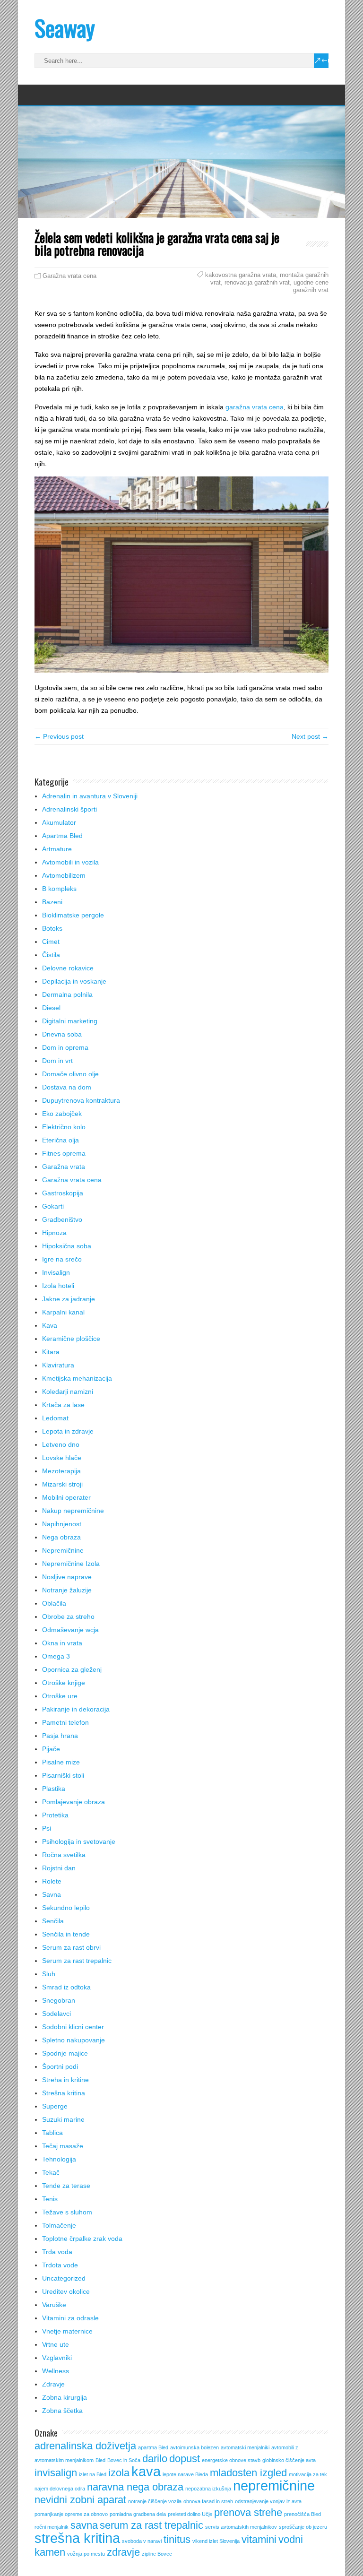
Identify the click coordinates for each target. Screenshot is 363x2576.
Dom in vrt (57, 1061)
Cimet (51, 942)
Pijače (51, 1749)
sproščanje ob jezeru (303, 2527)
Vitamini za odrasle (70, 2318)
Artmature (57, 849)
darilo (155, 2459)
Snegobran (59, 2000)
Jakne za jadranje (69, 1299)
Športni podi (60, 2066)
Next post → (310, 736)
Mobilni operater (66, 1497)
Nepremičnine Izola (71, 1564)
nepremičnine (274, 2485)
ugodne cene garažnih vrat (311, 286)
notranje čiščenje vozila (155, 2501)
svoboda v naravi (142, 2541)
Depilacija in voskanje (74, 981)
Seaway (65, 28)
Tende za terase (66, 2186)
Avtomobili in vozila (70, 862)
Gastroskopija (63, 1193)
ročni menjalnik (52, 2527)
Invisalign (56, 1272)
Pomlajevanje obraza (73, 1802)
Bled (100, 2460)
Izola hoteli (58, 1286)
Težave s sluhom (67, 2212)
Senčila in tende (66, 1934)
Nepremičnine (63, 1550)
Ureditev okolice (66, 2291)
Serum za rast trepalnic (77, 1961)
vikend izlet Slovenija (216, 2541)
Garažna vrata (64, 1167)
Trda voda (57, 2252)
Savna (52, 1894)
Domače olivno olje (70, 1074)
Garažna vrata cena (69, 276)
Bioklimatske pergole (73, 915)
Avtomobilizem (64, 875)
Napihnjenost (62, 1524)
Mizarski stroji (62, 1484)
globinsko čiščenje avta (289, 2460)
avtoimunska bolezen (194, 2447)
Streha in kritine (65, 2080)
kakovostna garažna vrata (241, 275)
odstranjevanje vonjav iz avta (268, 2501)
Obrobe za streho (68, 1616)
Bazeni (52, 902)
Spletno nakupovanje (73, 2040)
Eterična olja (60, 1140)
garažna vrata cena (255, 407)
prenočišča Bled (302, 2514)
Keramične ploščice (71, 1339)
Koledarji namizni (68, 1392)
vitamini (259, 2539)
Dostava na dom (67, 1087)
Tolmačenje (59, 2225)
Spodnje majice (65, 2053)
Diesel (51, 1008)
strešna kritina (77, 2538)
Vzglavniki (57, 2358)
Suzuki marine (63, 2119)
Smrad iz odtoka (66, 1987)
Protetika (55, 1815)
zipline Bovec (157, 2554)
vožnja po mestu (86, 2554)
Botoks (52, 928)
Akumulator (59, 822)
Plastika (54, 1789)
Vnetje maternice (67, 2331)
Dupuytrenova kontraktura (81, 1100)
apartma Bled (153, 2447)
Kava (50, 1325)
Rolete (52, 1881)
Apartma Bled (62, 836)
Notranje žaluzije (67, 1590)
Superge (55, 2106)
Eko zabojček (62, 1114)
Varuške (54, 2305)
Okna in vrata (62, 1643)
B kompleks (59, 889)
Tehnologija (59, 2159)
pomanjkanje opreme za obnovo (71, 2514)
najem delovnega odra (60, 2489)
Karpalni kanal (63, 1312)
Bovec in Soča (124, 2460)
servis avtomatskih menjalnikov (241, 2527)
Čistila (51, 955)
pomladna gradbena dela (138, 2514)
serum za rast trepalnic (151, 2525)
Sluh (49, 1974)
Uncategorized (64, 2278)
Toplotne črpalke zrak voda (82, 2239)
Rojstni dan (59, 1868)
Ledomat (55, 1418)
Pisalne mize (61, 1762)
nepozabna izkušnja (208, 2489)
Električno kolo (64, 1127)
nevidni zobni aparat (80, 2500)
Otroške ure (60, 1696)
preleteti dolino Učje (190, 2514)
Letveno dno (61, 1444)
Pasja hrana (60, 1736)
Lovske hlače (62, 1458)
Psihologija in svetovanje (79, 1841)
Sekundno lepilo (66, 1908)
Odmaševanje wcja (70, 1630)
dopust (185, 2459)
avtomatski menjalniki (245, 2447)
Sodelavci (56, 2014)
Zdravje (53, 2384)
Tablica (52, 2133)
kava (146, 2471)
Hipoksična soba (67, 1246)
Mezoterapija (61, 1471)
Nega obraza (61, 1537)
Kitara (51, 1352)
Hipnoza (54, 1233)
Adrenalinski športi (69, 809)
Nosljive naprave (67, 1577)
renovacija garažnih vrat (257, 282)
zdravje (123, 2552)
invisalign (56, 2473)
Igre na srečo (62, 1259)
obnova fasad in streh (208, 2501)
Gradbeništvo (62, 1219)
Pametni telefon (65, 1722)
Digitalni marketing (70, 1021)
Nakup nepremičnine (73, 1511)
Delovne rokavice (68, 968)
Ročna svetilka (64, 1855)
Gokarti (53, 1206)
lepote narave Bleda (185, 2474)
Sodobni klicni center (73, 2027)
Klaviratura (58, 1365)
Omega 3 (56, 1656)
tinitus (177, 2539)
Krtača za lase (63, 1405)
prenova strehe (248, 2512)
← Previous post (59, 736)
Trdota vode (60, 2265)
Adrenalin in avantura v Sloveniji (90, 796)
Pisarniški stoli (63, 1775)
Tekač (51, 2172)
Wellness (56, 2371)
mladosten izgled (248, 2473)
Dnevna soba (62, 1034)
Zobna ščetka (62, 2411)
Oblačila (54, 1603)
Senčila (53, 1921)
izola (119, 2473)
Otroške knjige (64, 1683)
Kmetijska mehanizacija (77, 1378)
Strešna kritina (64, 2093)
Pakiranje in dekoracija (76, 1709)
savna (84, 2525)
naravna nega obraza (135, 2487)
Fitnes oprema (64, 1153)
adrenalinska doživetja (85, 2446)
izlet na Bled (93, 2474)
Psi (47, 1828)
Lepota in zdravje (68, 1431)
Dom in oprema (65, 1047)
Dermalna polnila (67, 994)
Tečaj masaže (63, 2146)
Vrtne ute (56, 2344)
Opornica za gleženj (72, 1669)
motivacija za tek (308, 2474)
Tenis (50, 2199)
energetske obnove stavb (231, 2460)
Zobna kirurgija (65, 2397)
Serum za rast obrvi (71, 1947)
